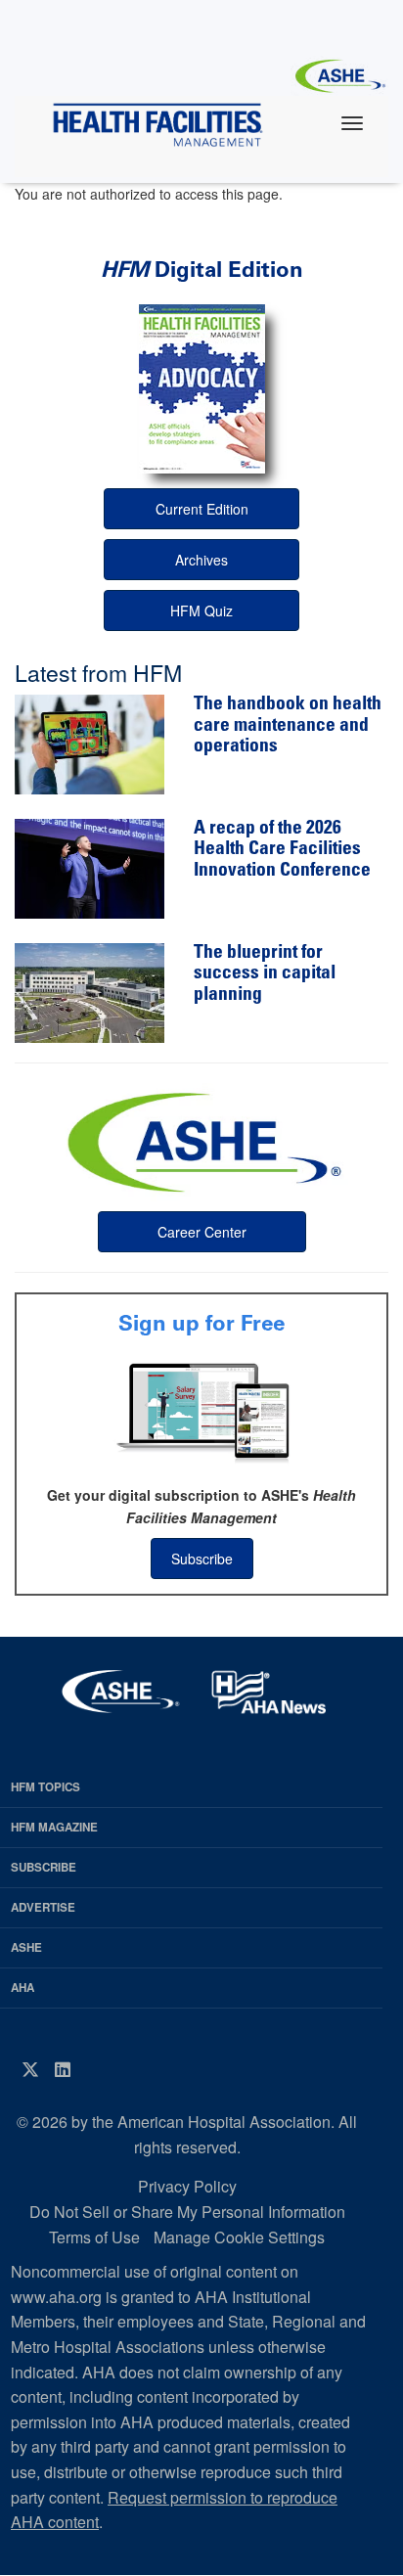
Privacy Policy (187, 2186)
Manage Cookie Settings (239, 2237)
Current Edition (202, 509)
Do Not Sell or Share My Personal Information (187, 2212)
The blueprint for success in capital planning (265, 974)
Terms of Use (94, 2237)
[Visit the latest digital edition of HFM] (201, 389)
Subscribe (202, 1559)
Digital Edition (202, 270)
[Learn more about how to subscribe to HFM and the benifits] (201, 1411)
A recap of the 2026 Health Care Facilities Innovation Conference (282, 850)
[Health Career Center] (201, 1140)
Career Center (202, 1232)
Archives (201, 560)
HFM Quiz (201, 610)
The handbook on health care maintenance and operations (288, 726)
